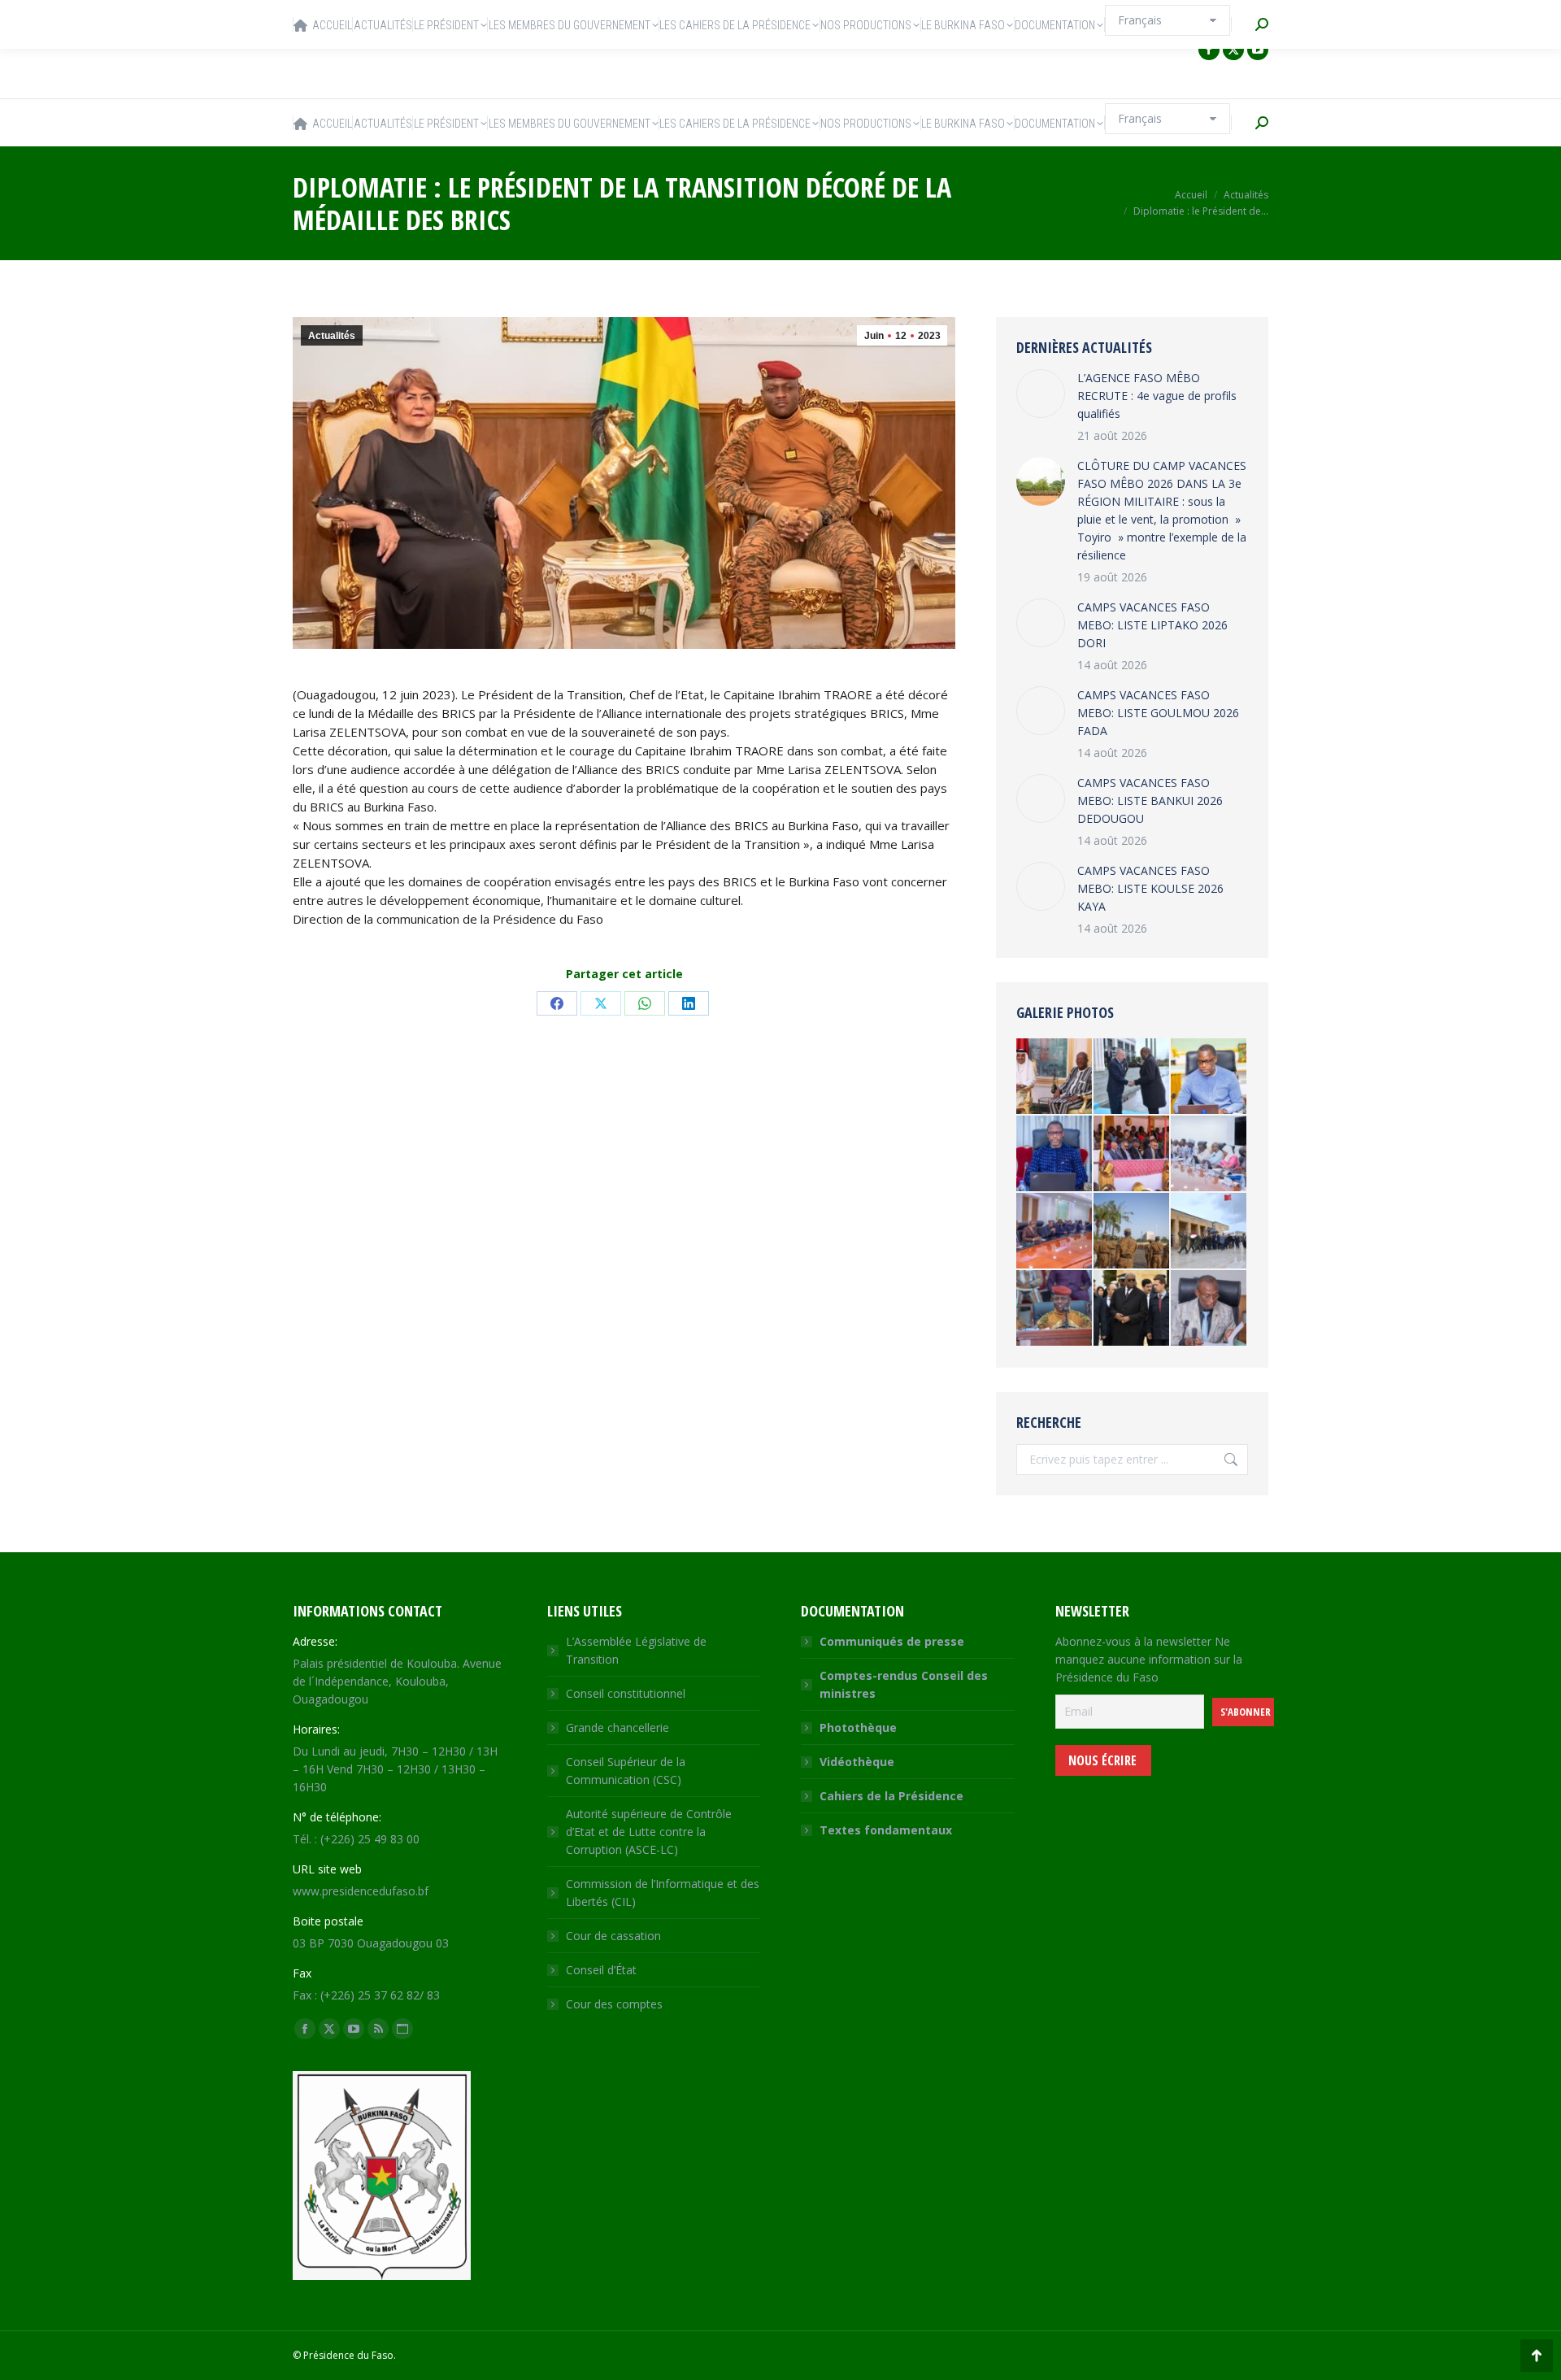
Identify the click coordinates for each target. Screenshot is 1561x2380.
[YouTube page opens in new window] (1258, 50)
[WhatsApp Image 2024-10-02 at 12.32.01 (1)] (1055, 1154)
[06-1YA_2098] (1132, 1309)
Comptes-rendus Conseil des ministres (904, 1684)
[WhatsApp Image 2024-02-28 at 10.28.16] (1209, 1309)
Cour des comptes (614, 2004)
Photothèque (858, 1727)
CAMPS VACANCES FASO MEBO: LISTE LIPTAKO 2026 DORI (1152, 625)
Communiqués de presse (892, 1641)
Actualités (332, 336)
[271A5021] (1055, 1309)
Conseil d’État (601, 1970)
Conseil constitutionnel (626, 1693)
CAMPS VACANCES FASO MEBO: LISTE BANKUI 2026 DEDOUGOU (1150, 801)
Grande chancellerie (617, 1727)
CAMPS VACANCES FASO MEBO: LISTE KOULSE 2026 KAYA (1150, 888)
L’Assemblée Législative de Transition (636, 1650)
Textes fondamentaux (886, 1830)
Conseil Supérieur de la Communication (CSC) (626, 1771)
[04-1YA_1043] (1209, 1231)
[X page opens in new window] (1233, 50)
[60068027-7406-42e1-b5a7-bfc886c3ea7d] (1055, 1231)
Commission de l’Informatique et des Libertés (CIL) (663, 1893)
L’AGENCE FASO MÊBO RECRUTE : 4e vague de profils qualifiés (1157, 396)
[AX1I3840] (1055, 1077)
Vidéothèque (857, 1762)
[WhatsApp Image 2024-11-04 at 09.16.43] (1132, 1231)
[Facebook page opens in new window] (1209, 50)
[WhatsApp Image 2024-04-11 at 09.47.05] (1209, 1154)
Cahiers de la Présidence (891, 1796)
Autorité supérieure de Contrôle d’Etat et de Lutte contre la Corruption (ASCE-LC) (649, 1832)
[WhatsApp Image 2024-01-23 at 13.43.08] (1132, 1154)
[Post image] (1041, 394)
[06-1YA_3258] (1132, 1077)
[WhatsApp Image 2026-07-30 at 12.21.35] (1209, 1077)
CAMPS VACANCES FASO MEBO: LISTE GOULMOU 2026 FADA (1158, 713)
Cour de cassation (613, 1936)
